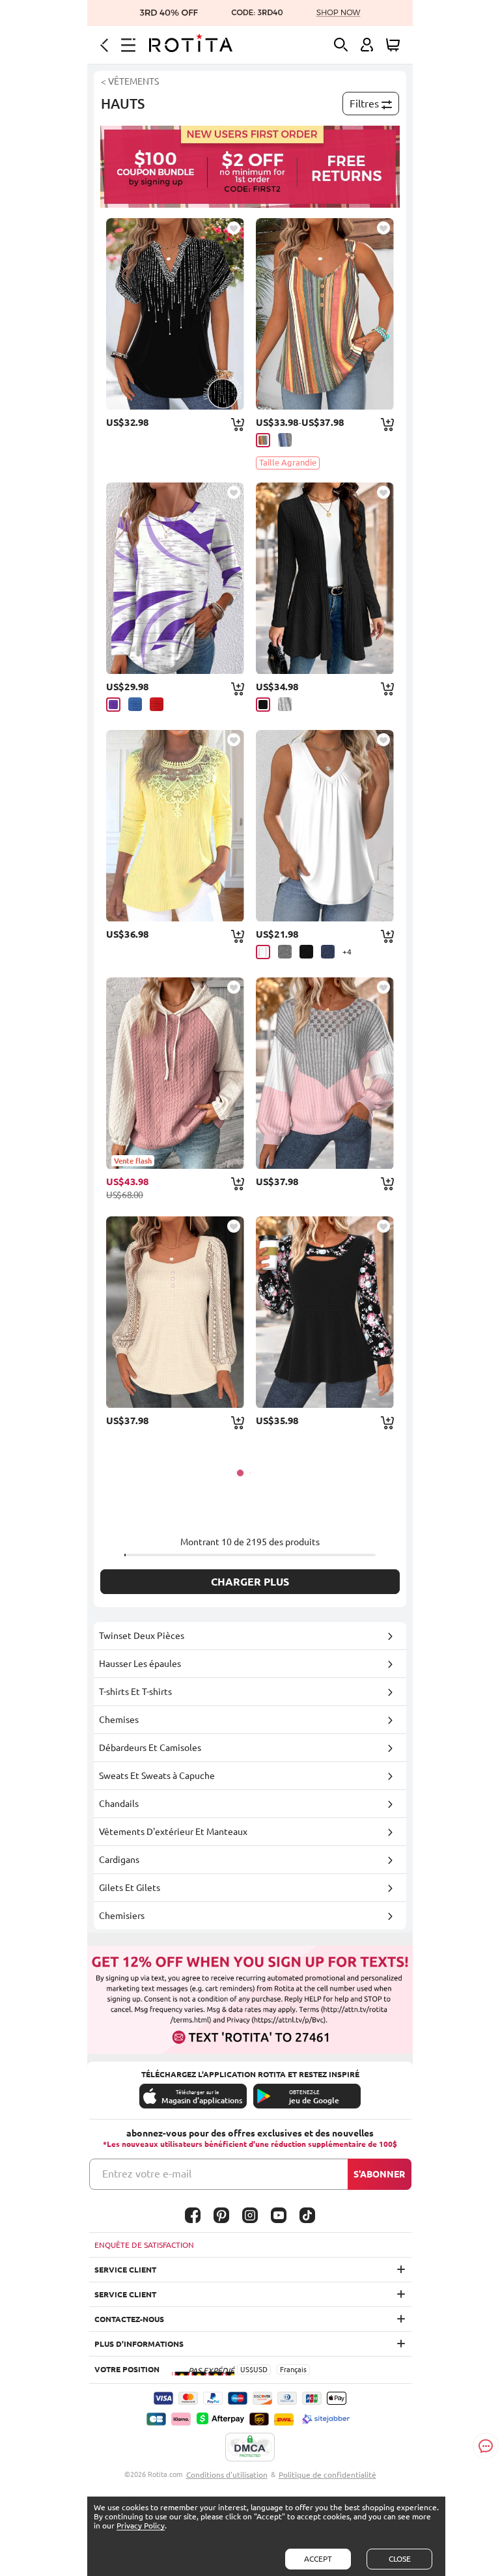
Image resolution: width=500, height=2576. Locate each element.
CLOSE (400, 2559)
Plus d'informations (139, 2344)
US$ (247, 2370)
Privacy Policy (141, 2526)
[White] (263, 952)
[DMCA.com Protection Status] (250, 2448)
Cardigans (119, 1860)
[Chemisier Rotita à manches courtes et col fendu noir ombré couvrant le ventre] (175, 314)
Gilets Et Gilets (130, 1888)
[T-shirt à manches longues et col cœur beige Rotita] (175, 1312)
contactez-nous (129, 2319)
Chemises (119, 1720)
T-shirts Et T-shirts (135, 1692)
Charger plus (250, 1582)
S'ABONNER (379, 2174)
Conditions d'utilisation (227, 2475)
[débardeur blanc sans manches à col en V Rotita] (325, 826)
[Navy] (328, 952)
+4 (347, 952)
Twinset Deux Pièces (142, 1636)
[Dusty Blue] (285, 440)
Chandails (119, 1804)
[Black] (263, 705)
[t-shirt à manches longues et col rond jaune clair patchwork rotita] (175, 826)
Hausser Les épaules (140, 1664)
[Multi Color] (263, 440)
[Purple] (113, 705)
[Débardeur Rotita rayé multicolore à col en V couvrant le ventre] (325, 314)
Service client (125, 2270)
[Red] (157, 704)
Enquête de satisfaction (144, 2245)
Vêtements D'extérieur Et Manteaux (173, 1832)
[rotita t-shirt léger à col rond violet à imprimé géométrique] (175, 578)
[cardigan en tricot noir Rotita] (325, 578)
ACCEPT (318, 2559)
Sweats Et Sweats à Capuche (157, 1776)
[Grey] (285, 704)
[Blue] (135, 704)
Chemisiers (122, 1916)
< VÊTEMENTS (130, 81)
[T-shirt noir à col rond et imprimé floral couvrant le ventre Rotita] (325, 1312)
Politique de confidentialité (327, 2475)
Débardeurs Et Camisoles (150, 1748)
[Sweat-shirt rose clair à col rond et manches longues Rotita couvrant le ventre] (325, 1073)
